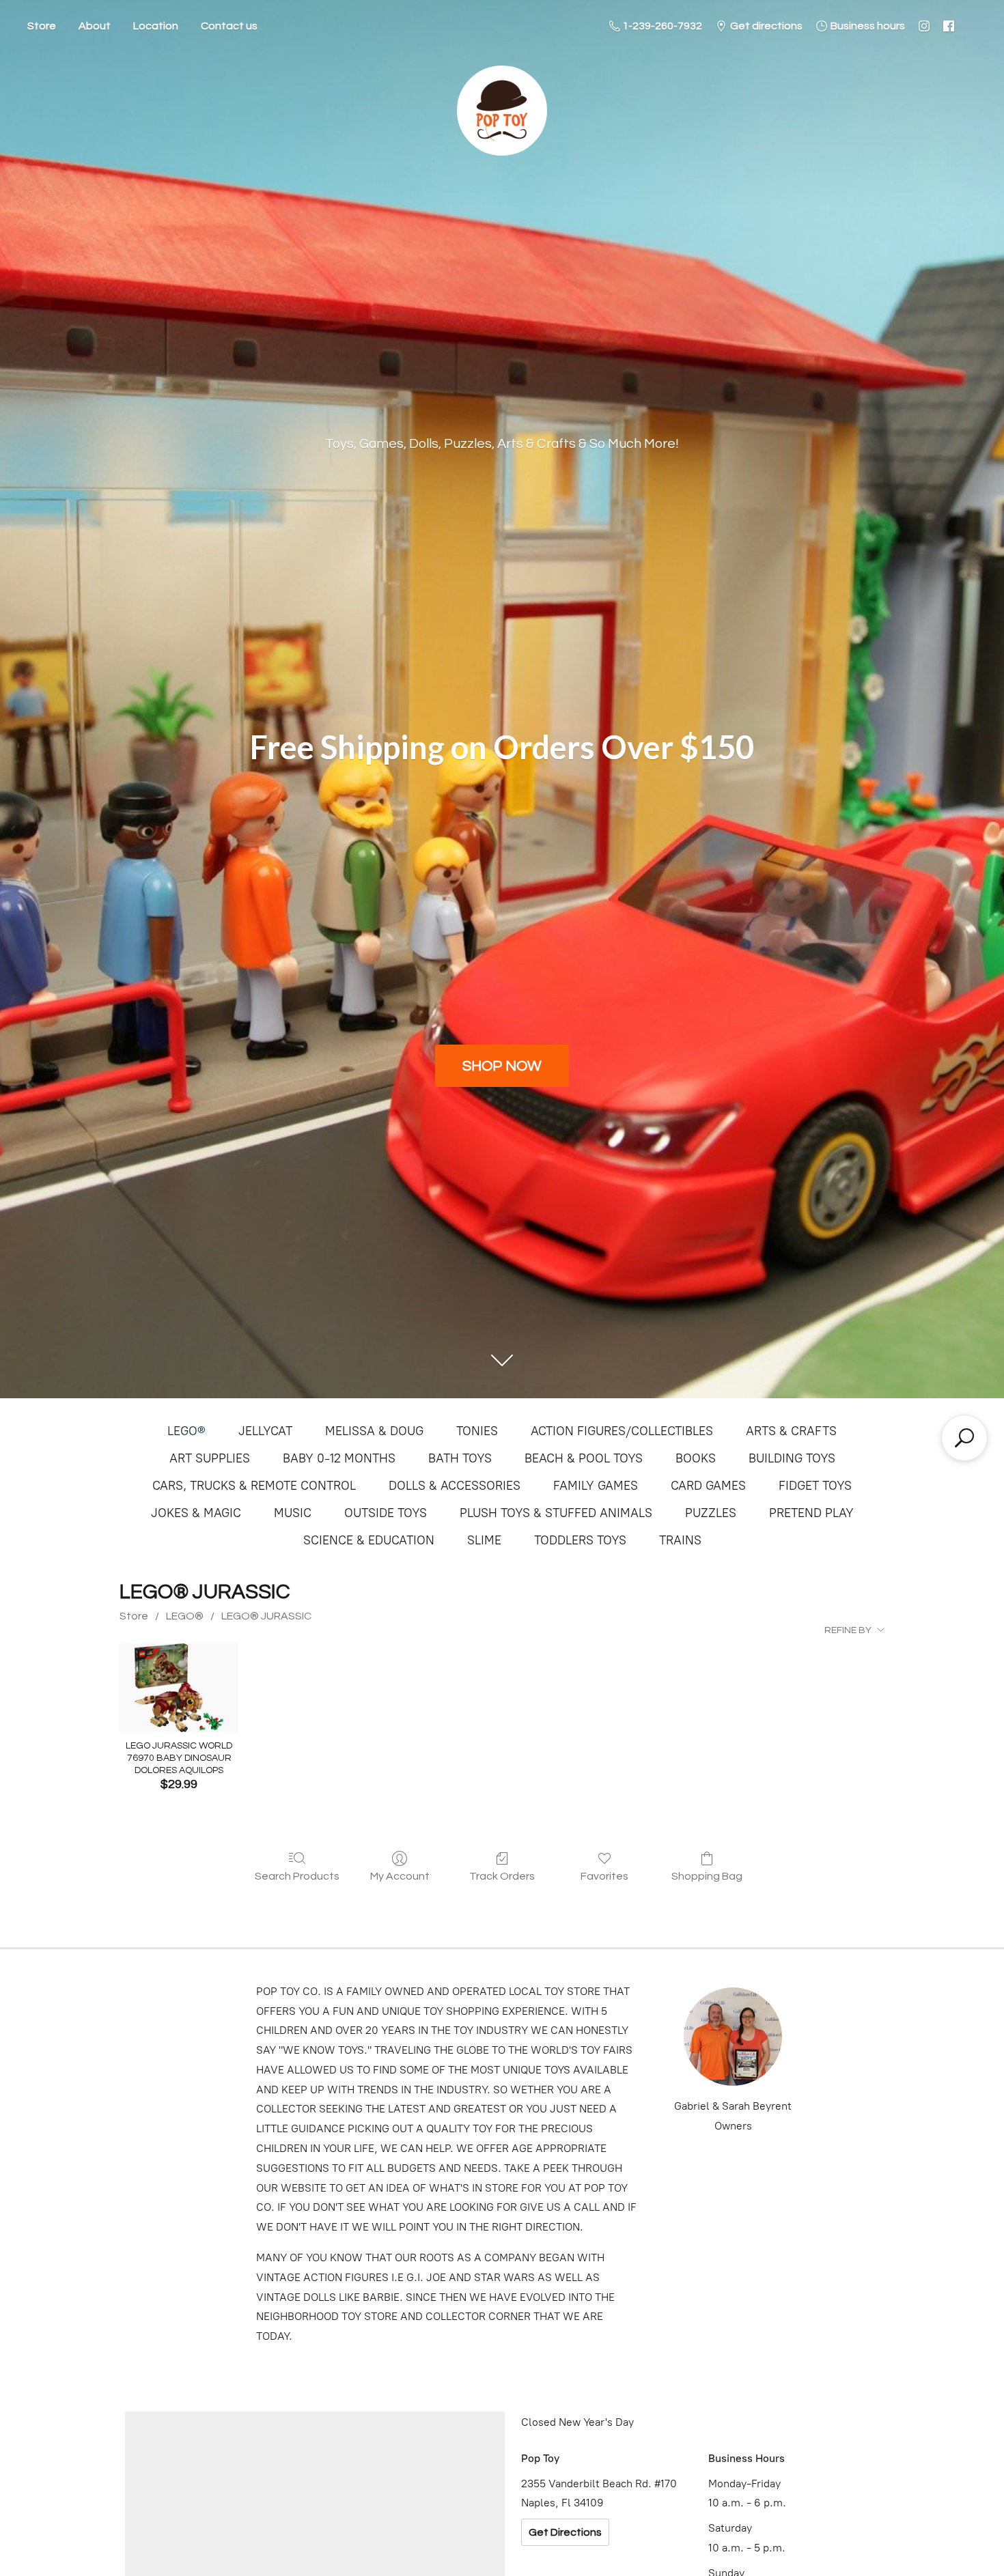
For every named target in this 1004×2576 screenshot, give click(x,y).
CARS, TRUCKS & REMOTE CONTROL (254, 1486)
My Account (400, 1876)
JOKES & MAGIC (196, 1513)
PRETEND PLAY (811, 1513)
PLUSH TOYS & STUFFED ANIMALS (556, 1513)
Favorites (604, 1876)
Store (42, 26)
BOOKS (696, 1458)
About (95, 26)
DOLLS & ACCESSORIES (455, 1486)
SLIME (484, 1540)
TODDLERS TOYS (580, 1540)
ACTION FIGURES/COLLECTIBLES (622, 1431)
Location (156, 26)
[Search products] (964, 1438)
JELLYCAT (265, 1431)
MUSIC (293, 1513)
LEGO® (186, 1431)
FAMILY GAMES (596, 1486)
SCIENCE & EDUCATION (369, 1540)
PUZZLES (711, 1513)
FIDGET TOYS (815, 1486)
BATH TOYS (460, 1458)
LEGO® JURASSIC (266, 1616)
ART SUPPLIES (210, 1458)
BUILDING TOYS (792, 1458)
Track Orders (502, 1876)
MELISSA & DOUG (374, 1431)
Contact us (229, 26)
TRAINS (680, 1540)
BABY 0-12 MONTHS (339, 1458)
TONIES (477, 1431)
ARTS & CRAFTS (791, 1431)
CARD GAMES (708, 1486)
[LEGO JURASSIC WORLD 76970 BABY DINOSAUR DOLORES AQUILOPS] (179, 1688)
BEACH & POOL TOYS (584, 1458)
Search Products (297, 1876)
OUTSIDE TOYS (386, 1513)
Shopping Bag (707, 1876)
